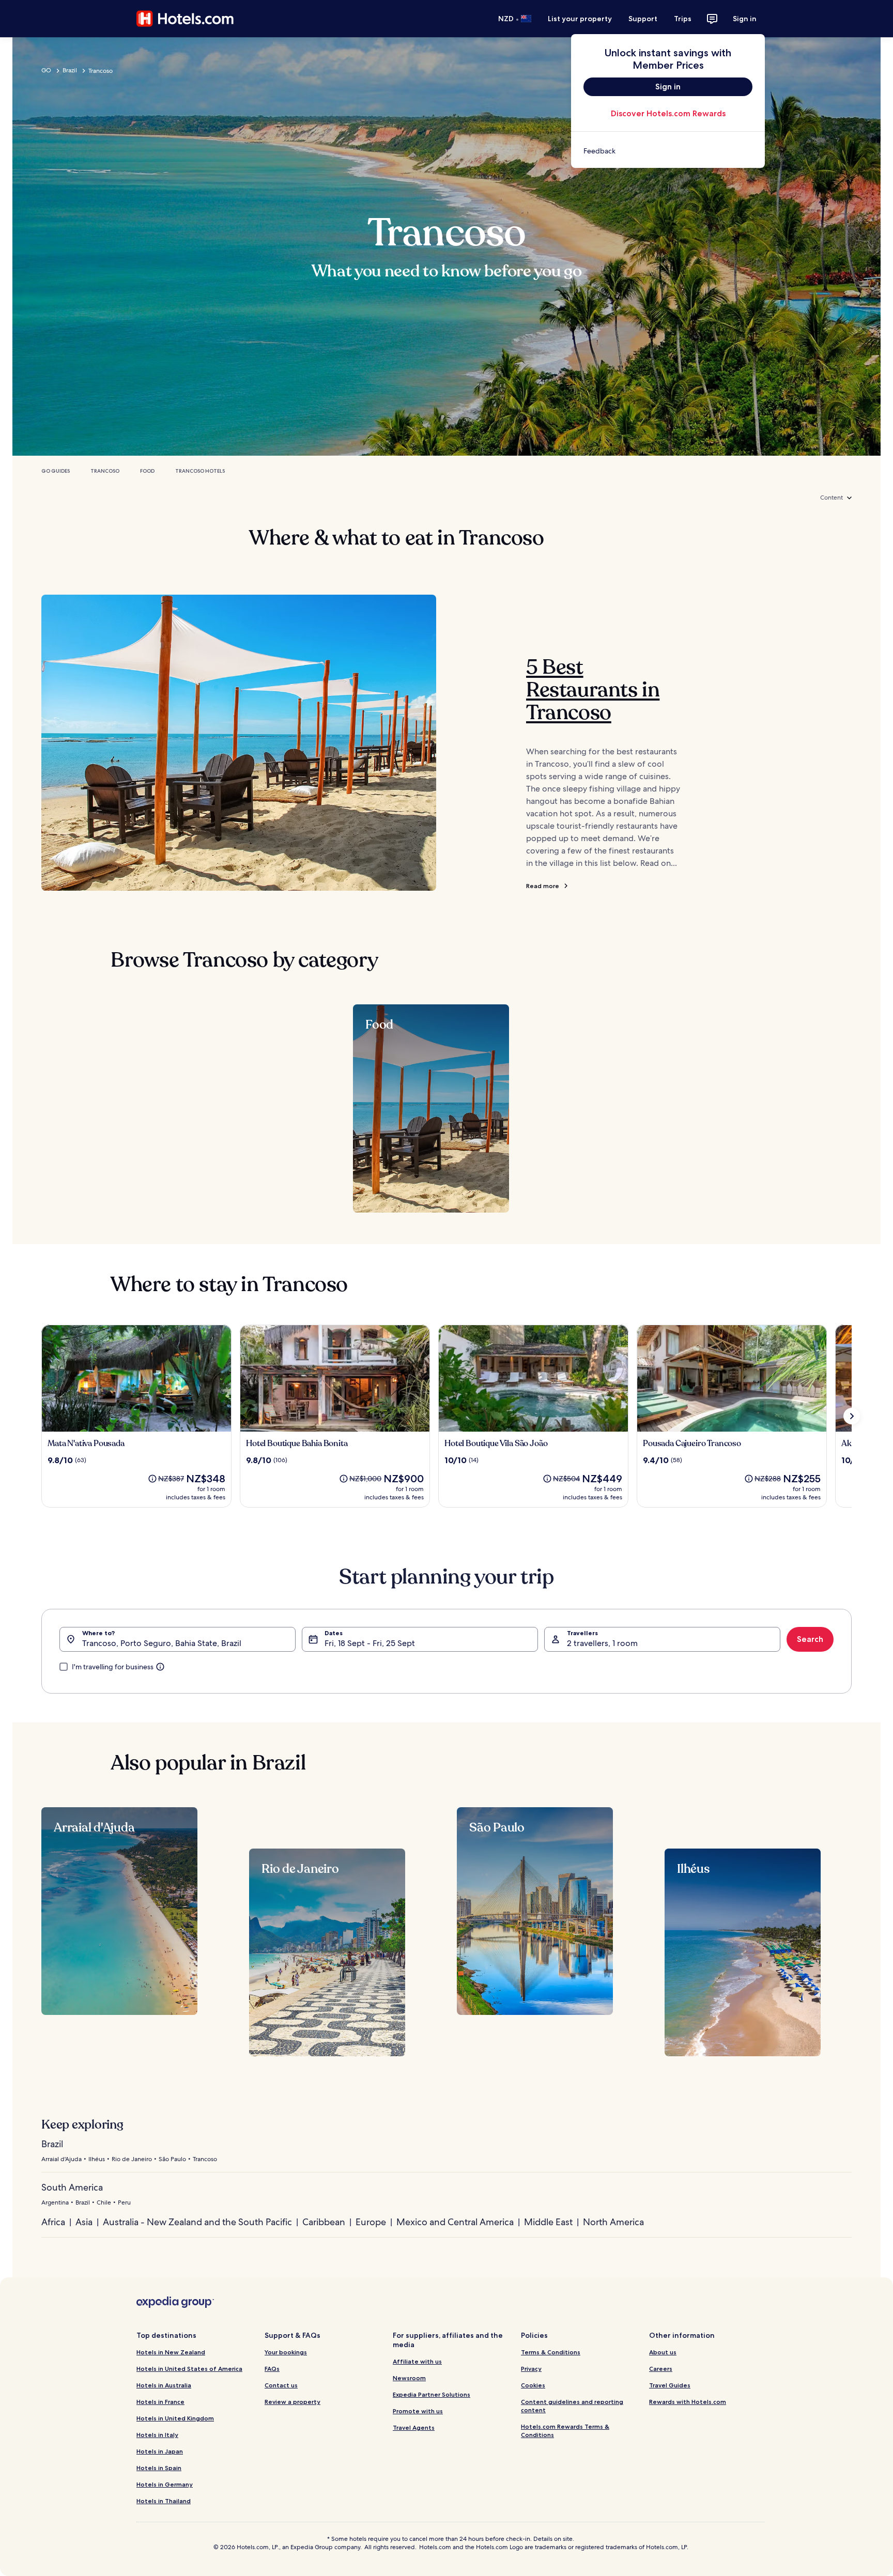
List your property (580, 19)
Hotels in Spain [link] (159, 2468)
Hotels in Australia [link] (164, 2385)
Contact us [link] (281, 2385)
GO (46, 70)
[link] (668, 151)
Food (147, 471)
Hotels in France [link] (160, 2402)
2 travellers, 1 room (602, 1643)
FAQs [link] (272, 2369)
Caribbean (324, 2222)
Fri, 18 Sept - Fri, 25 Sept (370, 1643)
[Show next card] (852, 1416)
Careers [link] (661, 2369)
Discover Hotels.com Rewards (668, 113)
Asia (84, 2222)
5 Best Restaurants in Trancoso (593, 690)
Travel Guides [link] (670, 2385)
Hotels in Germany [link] (165, 2484)
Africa (53, 2222)
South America (72, 2187)
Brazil (70, 70)
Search (810, 1639)
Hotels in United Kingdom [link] (175, 2418)
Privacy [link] (531, 2369)
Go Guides (56, 471)
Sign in (745, 19)
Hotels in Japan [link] (160, 2451)
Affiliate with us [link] (417, 2361)
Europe (371, 2222)
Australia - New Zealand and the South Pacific (197, 2222)
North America (613, 2222)
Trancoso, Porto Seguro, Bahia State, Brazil (162, 1643)
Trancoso (105, 471)
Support (643, 19)
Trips (683, 19)
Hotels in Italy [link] (157, 2435)
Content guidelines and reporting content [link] (572, 2406)
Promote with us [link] (418, 2411)
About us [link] (663, 2352)
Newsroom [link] (409, 2378)
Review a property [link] (292, 2402)
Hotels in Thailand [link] (164, 2501)
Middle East (548, 2222)
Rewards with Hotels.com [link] (688, 2402)
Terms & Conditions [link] (551, 2352)
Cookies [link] (533, 2385)
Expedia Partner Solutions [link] (432, 2394)
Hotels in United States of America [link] (189, 2369)
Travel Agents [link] (414, 2427)
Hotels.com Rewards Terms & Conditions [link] (565, 2431)
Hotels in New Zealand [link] (171, 2352)
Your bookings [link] (286, 2352)
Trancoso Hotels (200, 471)
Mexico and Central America (455, 2222)
